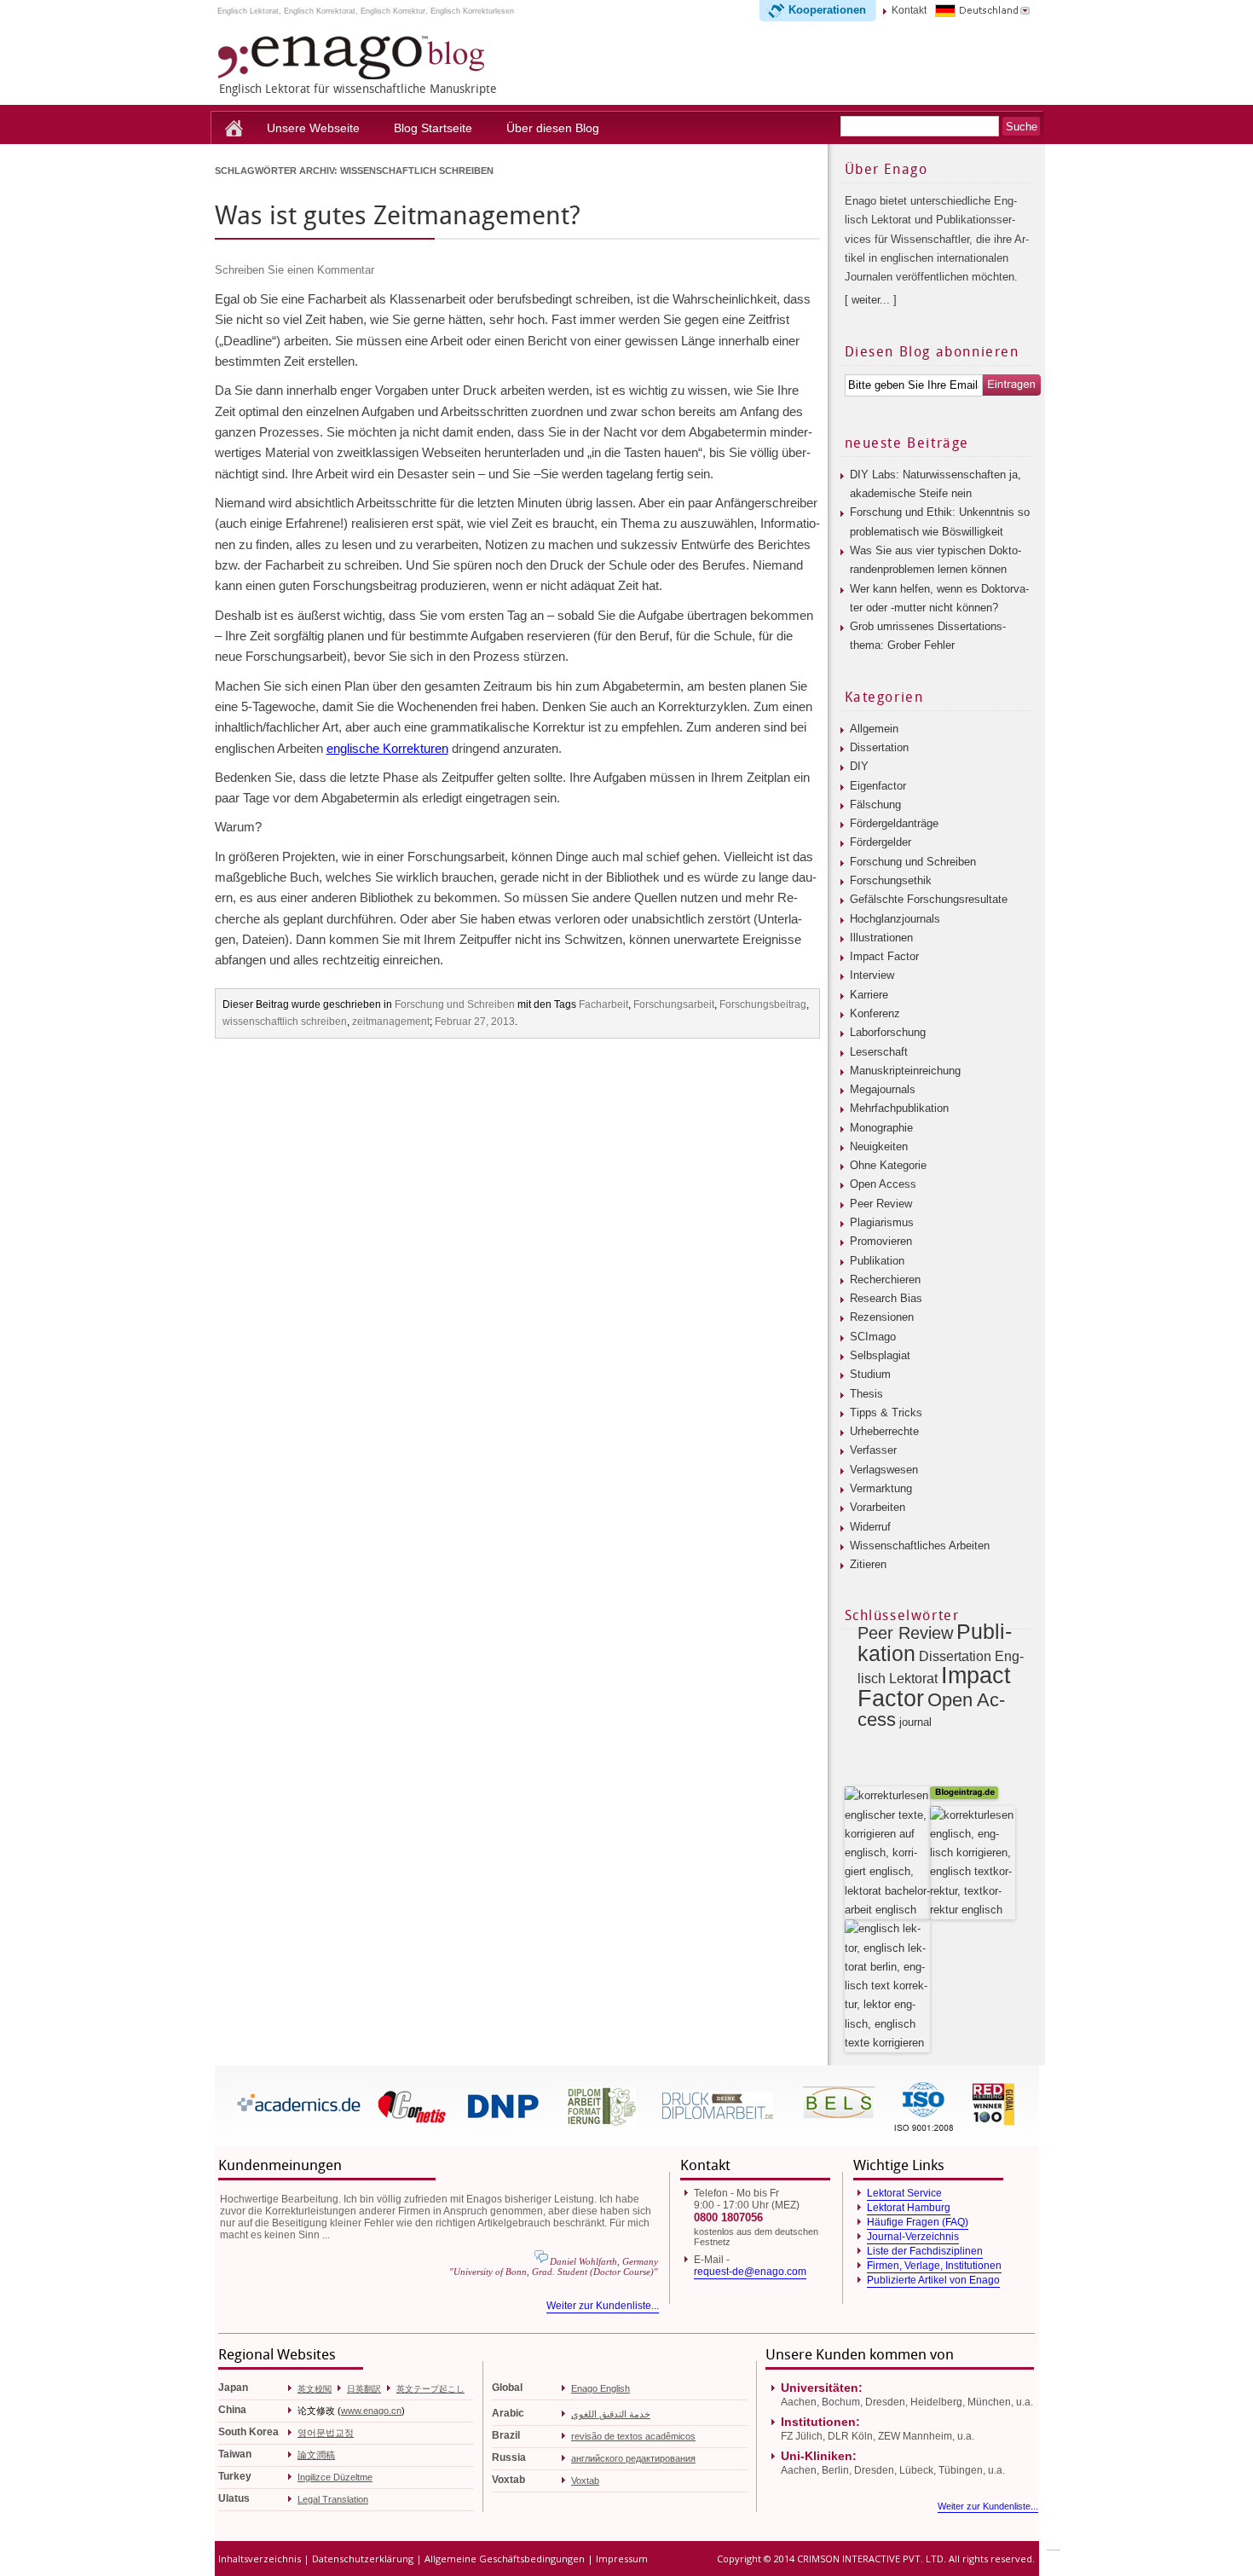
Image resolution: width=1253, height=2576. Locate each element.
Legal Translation (333, 2499)
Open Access (883, 1184)
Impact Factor (884, 956)
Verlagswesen (884, 1470)
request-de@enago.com (750, 2272)
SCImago (873, 1337)
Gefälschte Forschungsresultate (929, 899)
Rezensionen (882, 1317)
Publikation (877, 1261)
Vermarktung (881, 1488)
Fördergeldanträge (894, 823)
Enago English (601, 2388)
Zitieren (868, 1564)
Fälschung (875, 805)
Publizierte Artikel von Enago (933, 2280)
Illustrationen (881, 938)
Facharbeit (603, 1004)
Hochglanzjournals (895, 919)
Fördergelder (881, 842)
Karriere (869, 995)
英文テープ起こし (430, 2389)
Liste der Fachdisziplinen (925, 2251)
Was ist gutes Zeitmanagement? (398, 216)
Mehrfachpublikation (899, 1108)
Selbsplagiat (880, 1355)
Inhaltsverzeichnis (260, 2559)
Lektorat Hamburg (909, 2208)
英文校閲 (315, 2389)
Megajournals (883, 1089)
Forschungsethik (891, 880)
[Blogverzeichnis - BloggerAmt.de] (887, 1910)
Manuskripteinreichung (905, 1071)
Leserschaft (879, 1052)
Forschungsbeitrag (763, 1004)
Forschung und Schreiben (455, 1004)
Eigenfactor (878, 786)
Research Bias (886, 1298)
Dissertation (879, 747)
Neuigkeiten (879, 1146)
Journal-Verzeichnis (913, 2237)
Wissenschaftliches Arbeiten (920, 1546)
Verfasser (873, 1450)
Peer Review (881, 1204)
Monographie (881, 1128)
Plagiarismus (882, 1222)
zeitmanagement (391, 1022)
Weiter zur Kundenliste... (603, 2306)
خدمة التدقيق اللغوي (611, 2414)
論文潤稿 (316, 2455)
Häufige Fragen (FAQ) (918, 2222)
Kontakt (909, 10)
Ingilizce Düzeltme (335, 2477)
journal (915, 1722)
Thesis (866, 1394)
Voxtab (585, 2480)
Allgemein (874, 729)
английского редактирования (633, 2458)
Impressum (622, 2559)
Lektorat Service (904, 2193)
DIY (859, 766)
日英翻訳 (364, 2389)
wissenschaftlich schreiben (285, 1022)
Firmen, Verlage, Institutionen (934, 2266)
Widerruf (870, 1527)
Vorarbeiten (878, 1507)
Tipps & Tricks (886, 1412)
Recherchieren (885, 1279)
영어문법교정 (326, 2433)
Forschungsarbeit (674, 1004)
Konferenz (875, 1013)
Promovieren (881, 1241)
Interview (872, 975)
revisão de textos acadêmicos (633, 2436)
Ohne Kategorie (888, 1165)
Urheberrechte (884, 1431)
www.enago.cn (371, 2411)
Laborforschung (888, 1032)
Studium (870, 1374)
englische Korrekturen (387, 748)
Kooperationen (827, 10)
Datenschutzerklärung (363, 2559)
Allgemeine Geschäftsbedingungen (505, 2559)
